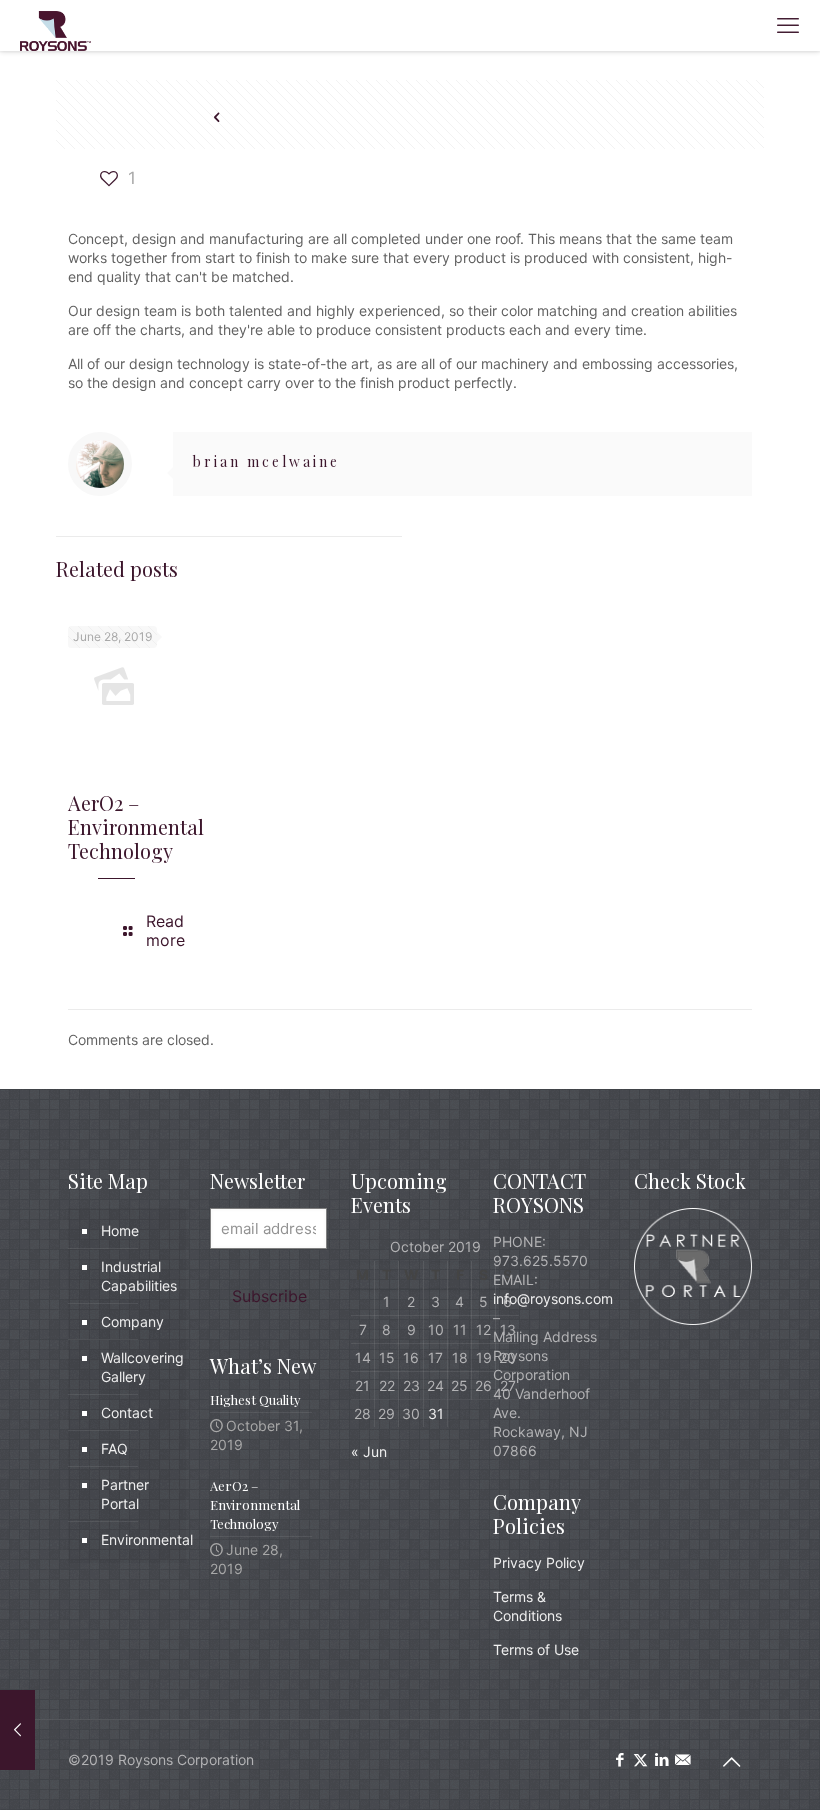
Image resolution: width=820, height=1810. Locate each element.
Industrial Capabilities (138, 1276)
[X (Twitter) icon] (640, 1759)
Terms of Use (536, 1649)
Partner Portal (125, 1494)
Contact (127, 1412)
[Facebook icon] (619, 1759)
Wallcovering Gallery (138, 1367)
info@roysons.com (553, 1298)
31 (436, 1413)
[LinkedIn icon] (661, 1759)
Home (120, 1230)
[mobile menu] (788, 25)
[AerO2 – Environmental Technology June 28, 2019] (17, 1730)
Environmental (138, 1539)
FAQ (114, 1448)
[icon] (682, 1759)
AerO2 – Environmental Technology (136, 826)
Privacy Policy (539, 1562)
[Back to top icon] (731, 1762)
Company (132, 1321)
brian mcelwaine (266, 461)
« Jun (369, 1451)
